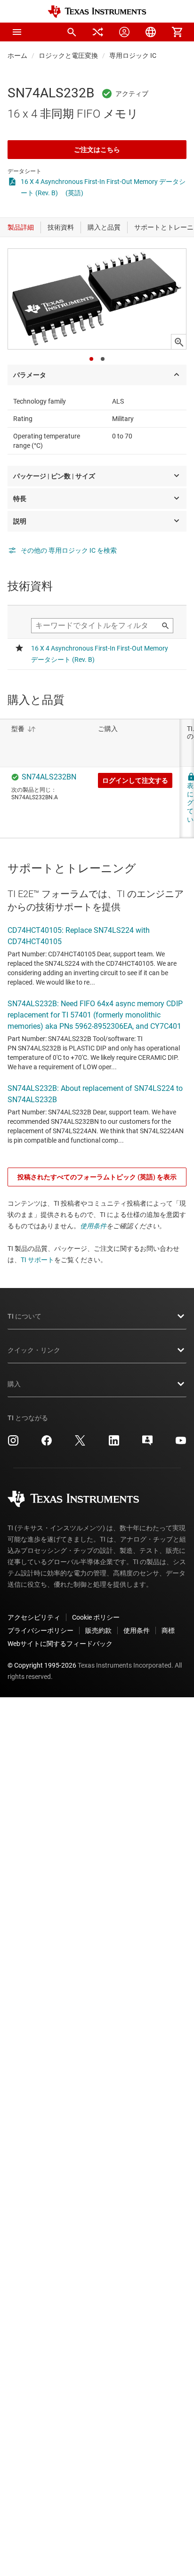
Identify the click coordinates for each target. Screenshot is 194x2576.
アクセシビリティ (34, 1617)
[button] (17, 32)
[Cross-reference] (98, 32)
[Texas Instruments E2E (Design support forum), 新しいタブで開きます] (147, 1444)
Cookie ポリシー (96, 1617)
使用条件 (93, 1226)
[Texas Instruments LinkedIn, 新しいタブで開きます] (114, 1444)
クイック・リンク (34, 1350)
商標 (168, 1630)
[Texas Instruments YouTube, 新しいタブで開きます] (181, 1444)
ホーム (17, 56)
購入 (14, 1384)
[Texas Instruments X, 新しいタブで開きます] (80, 1444)
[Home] (97, 12)
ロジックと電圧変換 (68, 56)
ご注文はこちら (97, 150)
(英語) (74, 193)
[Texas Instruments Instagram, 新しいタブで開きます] (13, 1444)
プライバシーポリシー (40, 1630)
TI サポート (37, 1260)
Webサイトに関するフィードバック (60, 1644)
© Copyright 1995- (42, 1665)
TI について (24, 1316)
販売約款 (98, 1630)
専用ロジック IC (133, 56)
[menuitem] (72, 32)
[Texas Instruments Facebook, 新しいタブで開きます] (47, 1444)
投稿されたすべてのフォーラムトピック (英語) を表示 (97, 1177)
